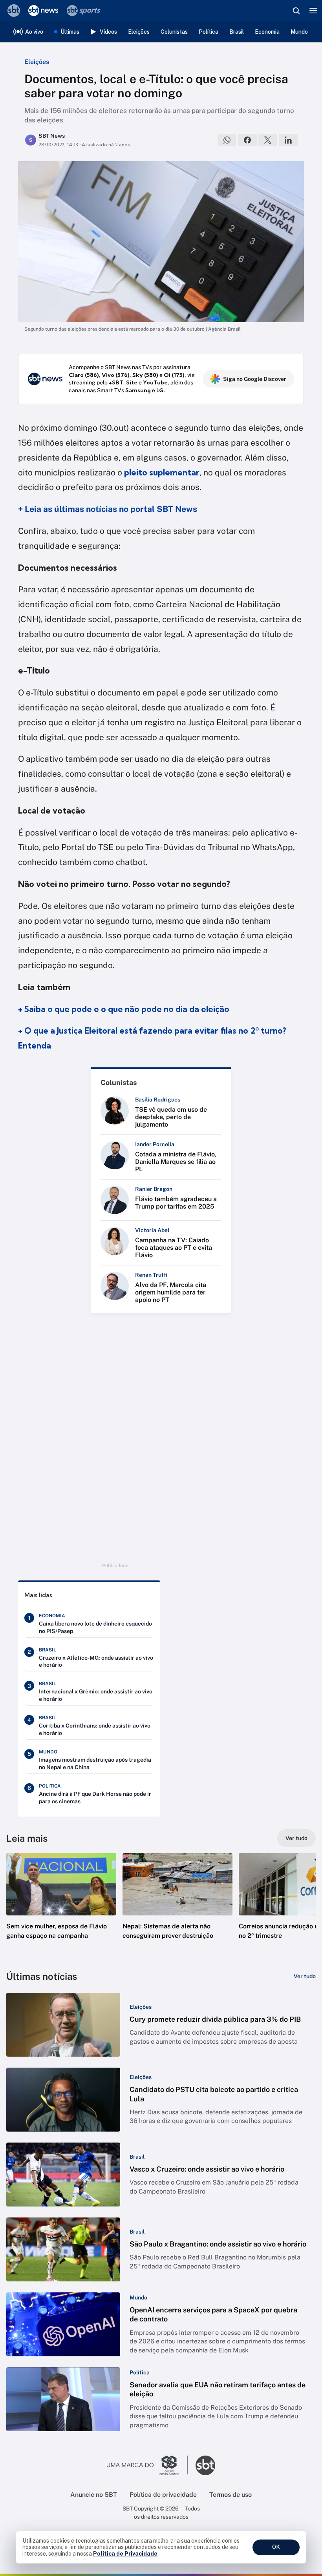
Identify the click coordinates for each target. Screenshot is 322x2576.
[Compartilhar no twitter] (268, 140)
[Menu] (313, 11)
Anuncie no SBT (94, 2495)
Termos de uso (231, 2495)
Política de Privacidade (125, 2554)
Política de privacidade (163, 2495)
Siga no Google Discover (255, 379)
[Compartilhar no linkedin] (288, 140)
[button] (61, 1904)
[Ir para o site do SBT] (205, 2465)
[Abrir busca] (296, 11)
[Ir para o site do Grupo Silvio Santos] (147, 2465)
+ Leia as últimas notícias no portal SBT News (108, 509)
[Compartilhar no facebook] (247, 140)
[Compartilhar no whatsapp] (227, 140)
